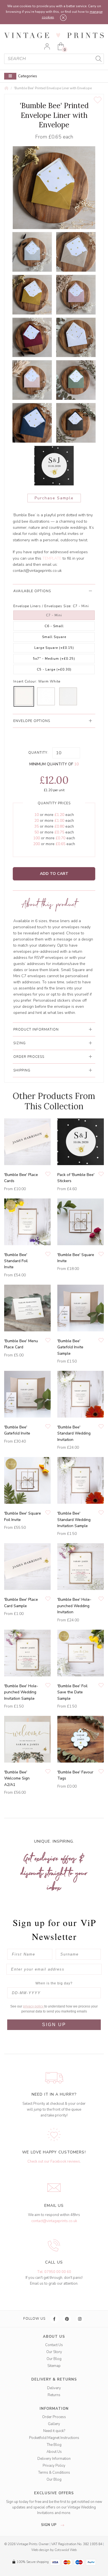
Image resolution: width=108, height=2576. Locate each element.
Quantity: (38, 753)
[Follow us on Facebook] (55, 2319)
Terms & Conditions (54, 2473)
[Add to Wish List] (98, 100)
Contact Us (54, 2345)
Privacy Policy (54, 2466)
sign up (49, 2525)
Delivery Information (54, 2459)
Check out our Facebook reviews (54, 2161)
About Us (54, 2452)
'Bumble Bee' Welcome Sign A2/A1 (17, 1778)
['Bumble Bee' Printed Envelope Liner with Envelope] (32, 252)
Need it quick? (54, 2431)
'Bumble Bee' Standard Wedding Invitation (74, 1433)
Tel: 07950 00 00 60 (54, 2272)
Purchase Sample (54, 498)
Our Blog (54, 2359)
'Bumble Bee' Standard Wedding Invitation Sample (74, 1520)
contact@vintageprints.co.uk (37, 571)
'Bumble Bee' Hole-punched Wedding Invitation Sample (21, 1692)
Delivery (54, 2388)
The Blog (54, 2445)
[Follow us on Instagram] (80, 2319)
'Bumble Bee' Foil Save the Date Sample (72, 1692)
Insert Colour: (25, 681)
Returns (54, 2395)
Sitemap (54, 2366)
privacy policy (34, 2006)
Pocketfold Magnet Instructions (54, 2438)
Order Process (54, 2417)
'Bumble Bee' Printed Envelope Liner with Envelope (53, 88)
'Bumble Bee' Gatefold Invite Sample (70, 1347)
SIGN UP (54, 2025)
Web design (40, 2550)
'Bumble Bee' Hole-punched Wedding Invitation (74, 1606)
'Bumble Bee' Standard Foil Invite (16, 1261)
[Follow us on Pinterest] (67, 2319)
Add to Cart (54, 874)
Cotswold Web (66, 2550)
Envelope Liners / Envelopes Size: (43, 606)
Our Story (54, 2352)
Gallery (54, 2424)
